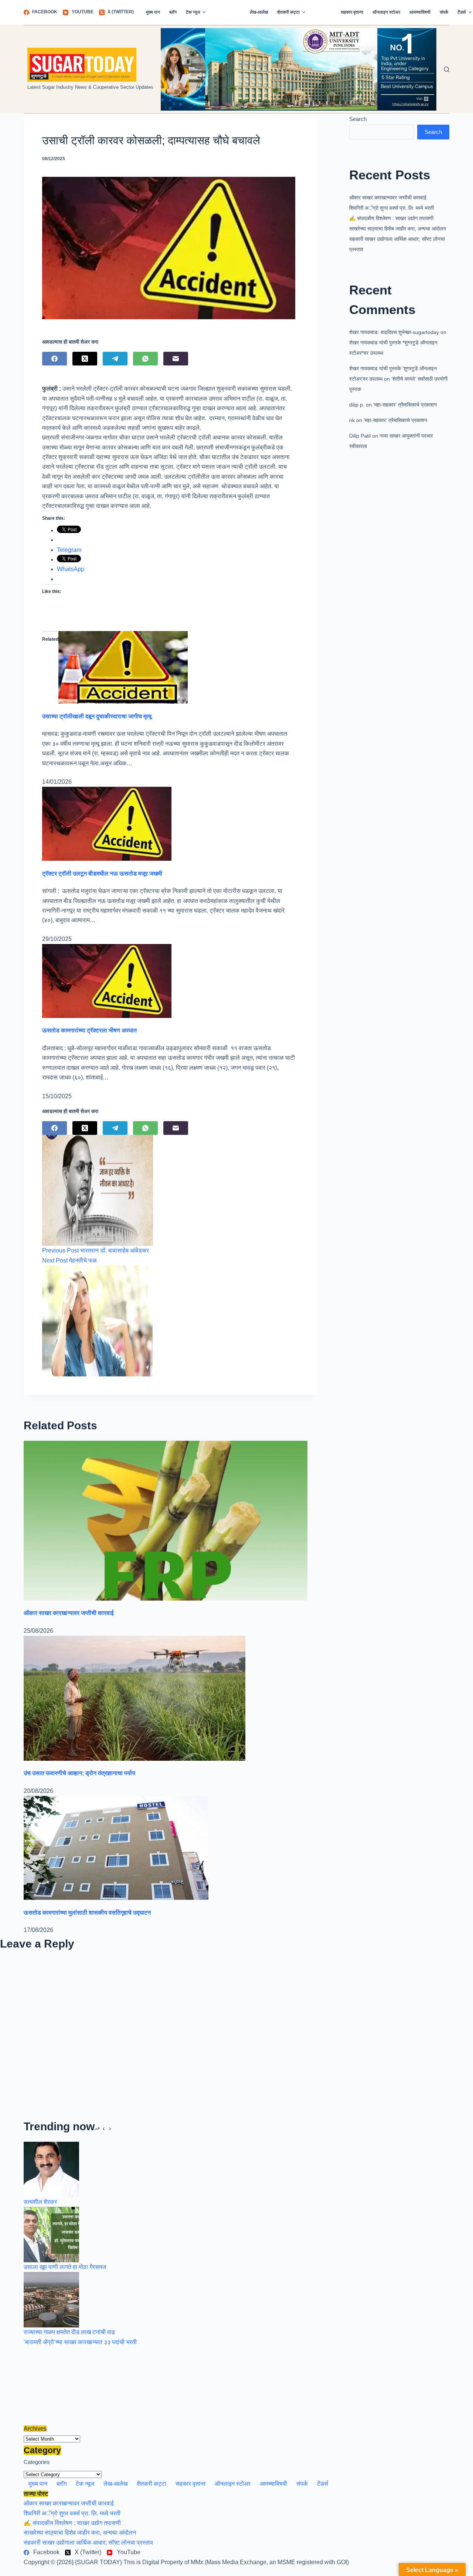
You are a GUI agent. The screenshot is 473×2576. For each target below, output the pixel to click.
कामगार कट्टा (323, 12)
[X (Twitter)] (85, 359)
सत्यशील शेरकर (40, 2202)
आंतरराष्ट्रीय (228, 12)
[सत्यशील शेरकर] (51, 2169)
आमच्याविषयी (420, 12)
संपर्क (444, 12)
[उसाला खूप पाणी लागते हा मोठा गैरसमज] (51, 2234)
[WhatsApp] (145, 359)
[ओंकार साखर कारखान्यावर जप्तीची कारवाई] (166, 1520)
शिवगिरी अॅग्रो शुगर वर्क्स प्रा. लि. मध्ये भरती (392, 208)
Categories (37, 2462)
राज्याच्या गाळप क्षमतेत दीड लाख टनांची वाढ (69, 2332)
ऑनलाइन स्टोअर (386, 12)
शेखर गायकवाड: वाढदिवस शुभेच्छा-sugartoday (394, 332)
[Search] (447, 69)
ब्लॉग (173, 12)
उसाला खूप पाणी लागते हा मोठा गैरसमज (65, 2267)
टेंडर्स (323, 2484)
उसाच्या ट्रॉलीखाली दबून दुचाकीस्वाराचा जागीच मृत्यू (97, 716)
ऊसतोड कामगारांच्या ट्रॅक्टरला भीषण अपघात (89, 1030)
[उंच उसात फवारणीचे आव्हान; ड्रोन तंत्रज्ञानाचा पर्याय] (135, 1698)
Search (358, 119)
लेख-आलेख (259, 12)
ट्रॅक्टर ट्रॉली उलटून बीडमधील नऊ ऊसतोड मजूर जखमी (102, 874)
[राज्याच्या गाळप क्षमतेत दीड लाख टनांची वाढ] (51, 2299)
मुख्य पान (153, 12)
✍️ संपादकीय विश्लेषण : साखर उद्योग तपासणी (391, 218)
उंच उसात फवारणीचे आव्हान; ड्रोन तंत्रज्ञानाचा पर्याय (79, 1773)
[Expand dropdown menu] (204, 12)
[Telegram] (115, 359)
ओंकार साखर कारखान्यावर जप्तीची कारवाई (388, 198)
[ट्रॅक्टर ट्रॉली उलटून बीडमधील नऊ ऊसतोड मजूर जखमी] (107, 824)
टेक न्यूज (193, 12)
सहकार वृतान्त (352, 12)
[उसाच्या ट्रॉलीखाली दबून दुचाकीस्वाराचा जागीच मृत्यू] (123, 667)
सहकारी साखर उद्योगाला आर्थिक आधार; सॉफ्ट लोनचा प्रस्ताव (88, 2543)
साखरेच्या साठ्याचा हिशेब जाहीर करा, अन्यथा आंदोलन (398, 229)
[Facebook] (55, 359)
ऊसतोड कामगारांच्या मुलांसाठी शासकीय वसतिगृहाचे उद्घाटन (87, 1913)
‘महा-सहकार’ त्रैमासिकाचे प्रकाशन (405, 405)
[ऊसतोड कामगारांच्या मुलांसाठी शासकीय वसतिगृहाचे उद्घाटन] (116, 1847)
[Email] (176, 359)
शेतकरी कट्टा (288, 12)
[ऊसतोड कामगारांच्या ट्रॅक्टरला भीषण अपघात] (107, 980)
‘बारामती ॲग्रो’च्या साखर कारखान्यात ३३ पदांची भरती (80, 2342)
